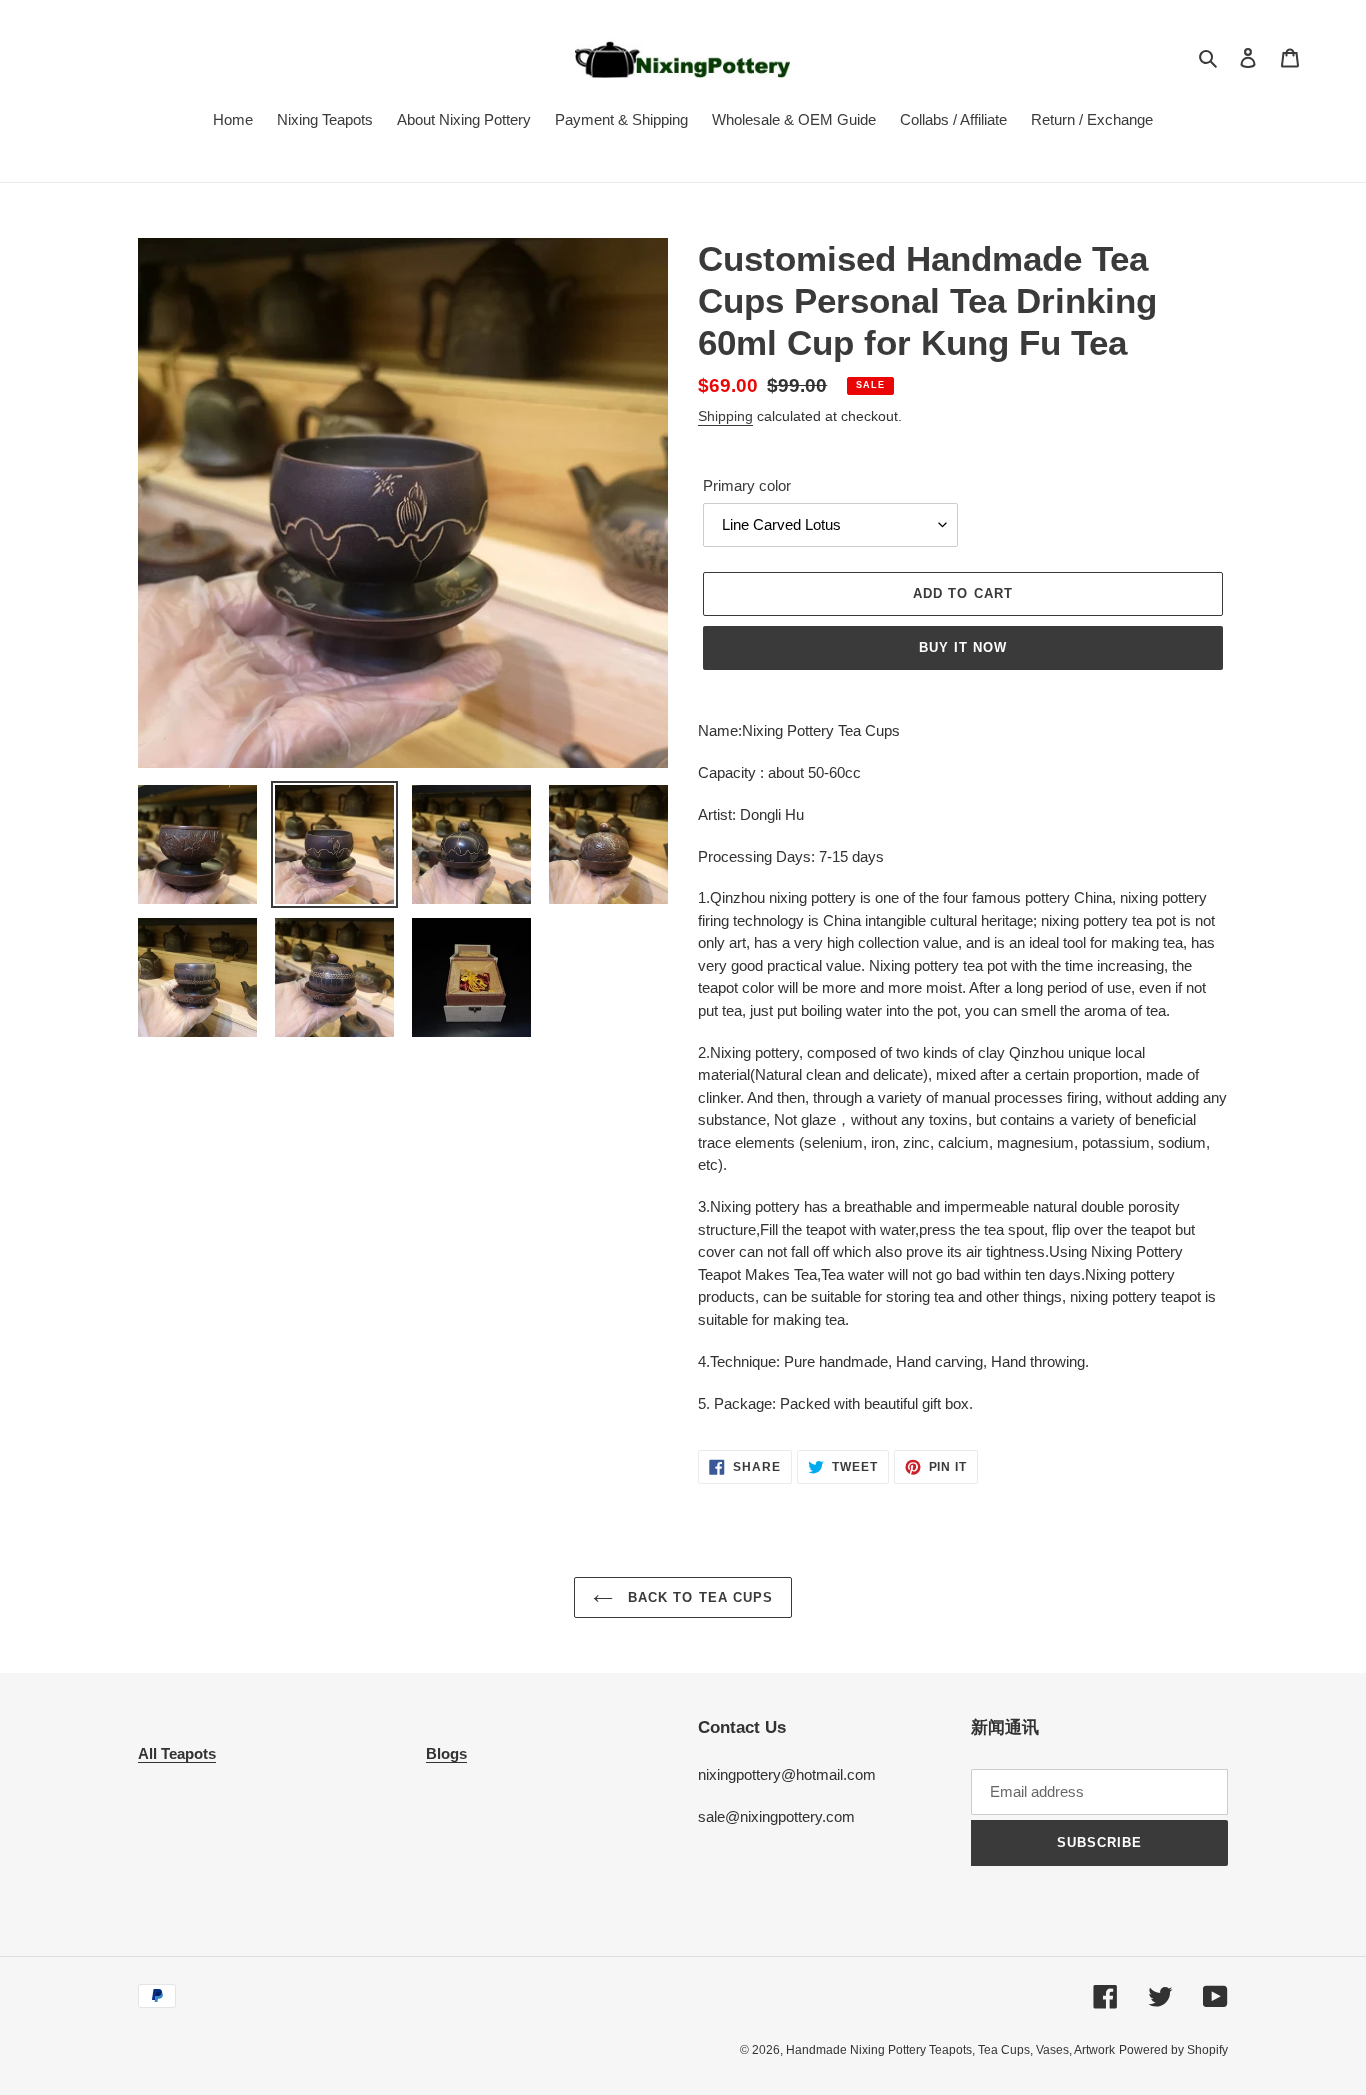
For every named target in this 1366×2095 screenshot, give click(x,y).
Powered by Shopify (1173, 2050)
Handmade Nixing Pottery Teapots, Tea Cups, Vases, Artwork (950, 2050)
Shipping (725, 416)
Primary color (747, 485)
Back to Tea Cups (698, 1597)
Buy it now (963, 647)
